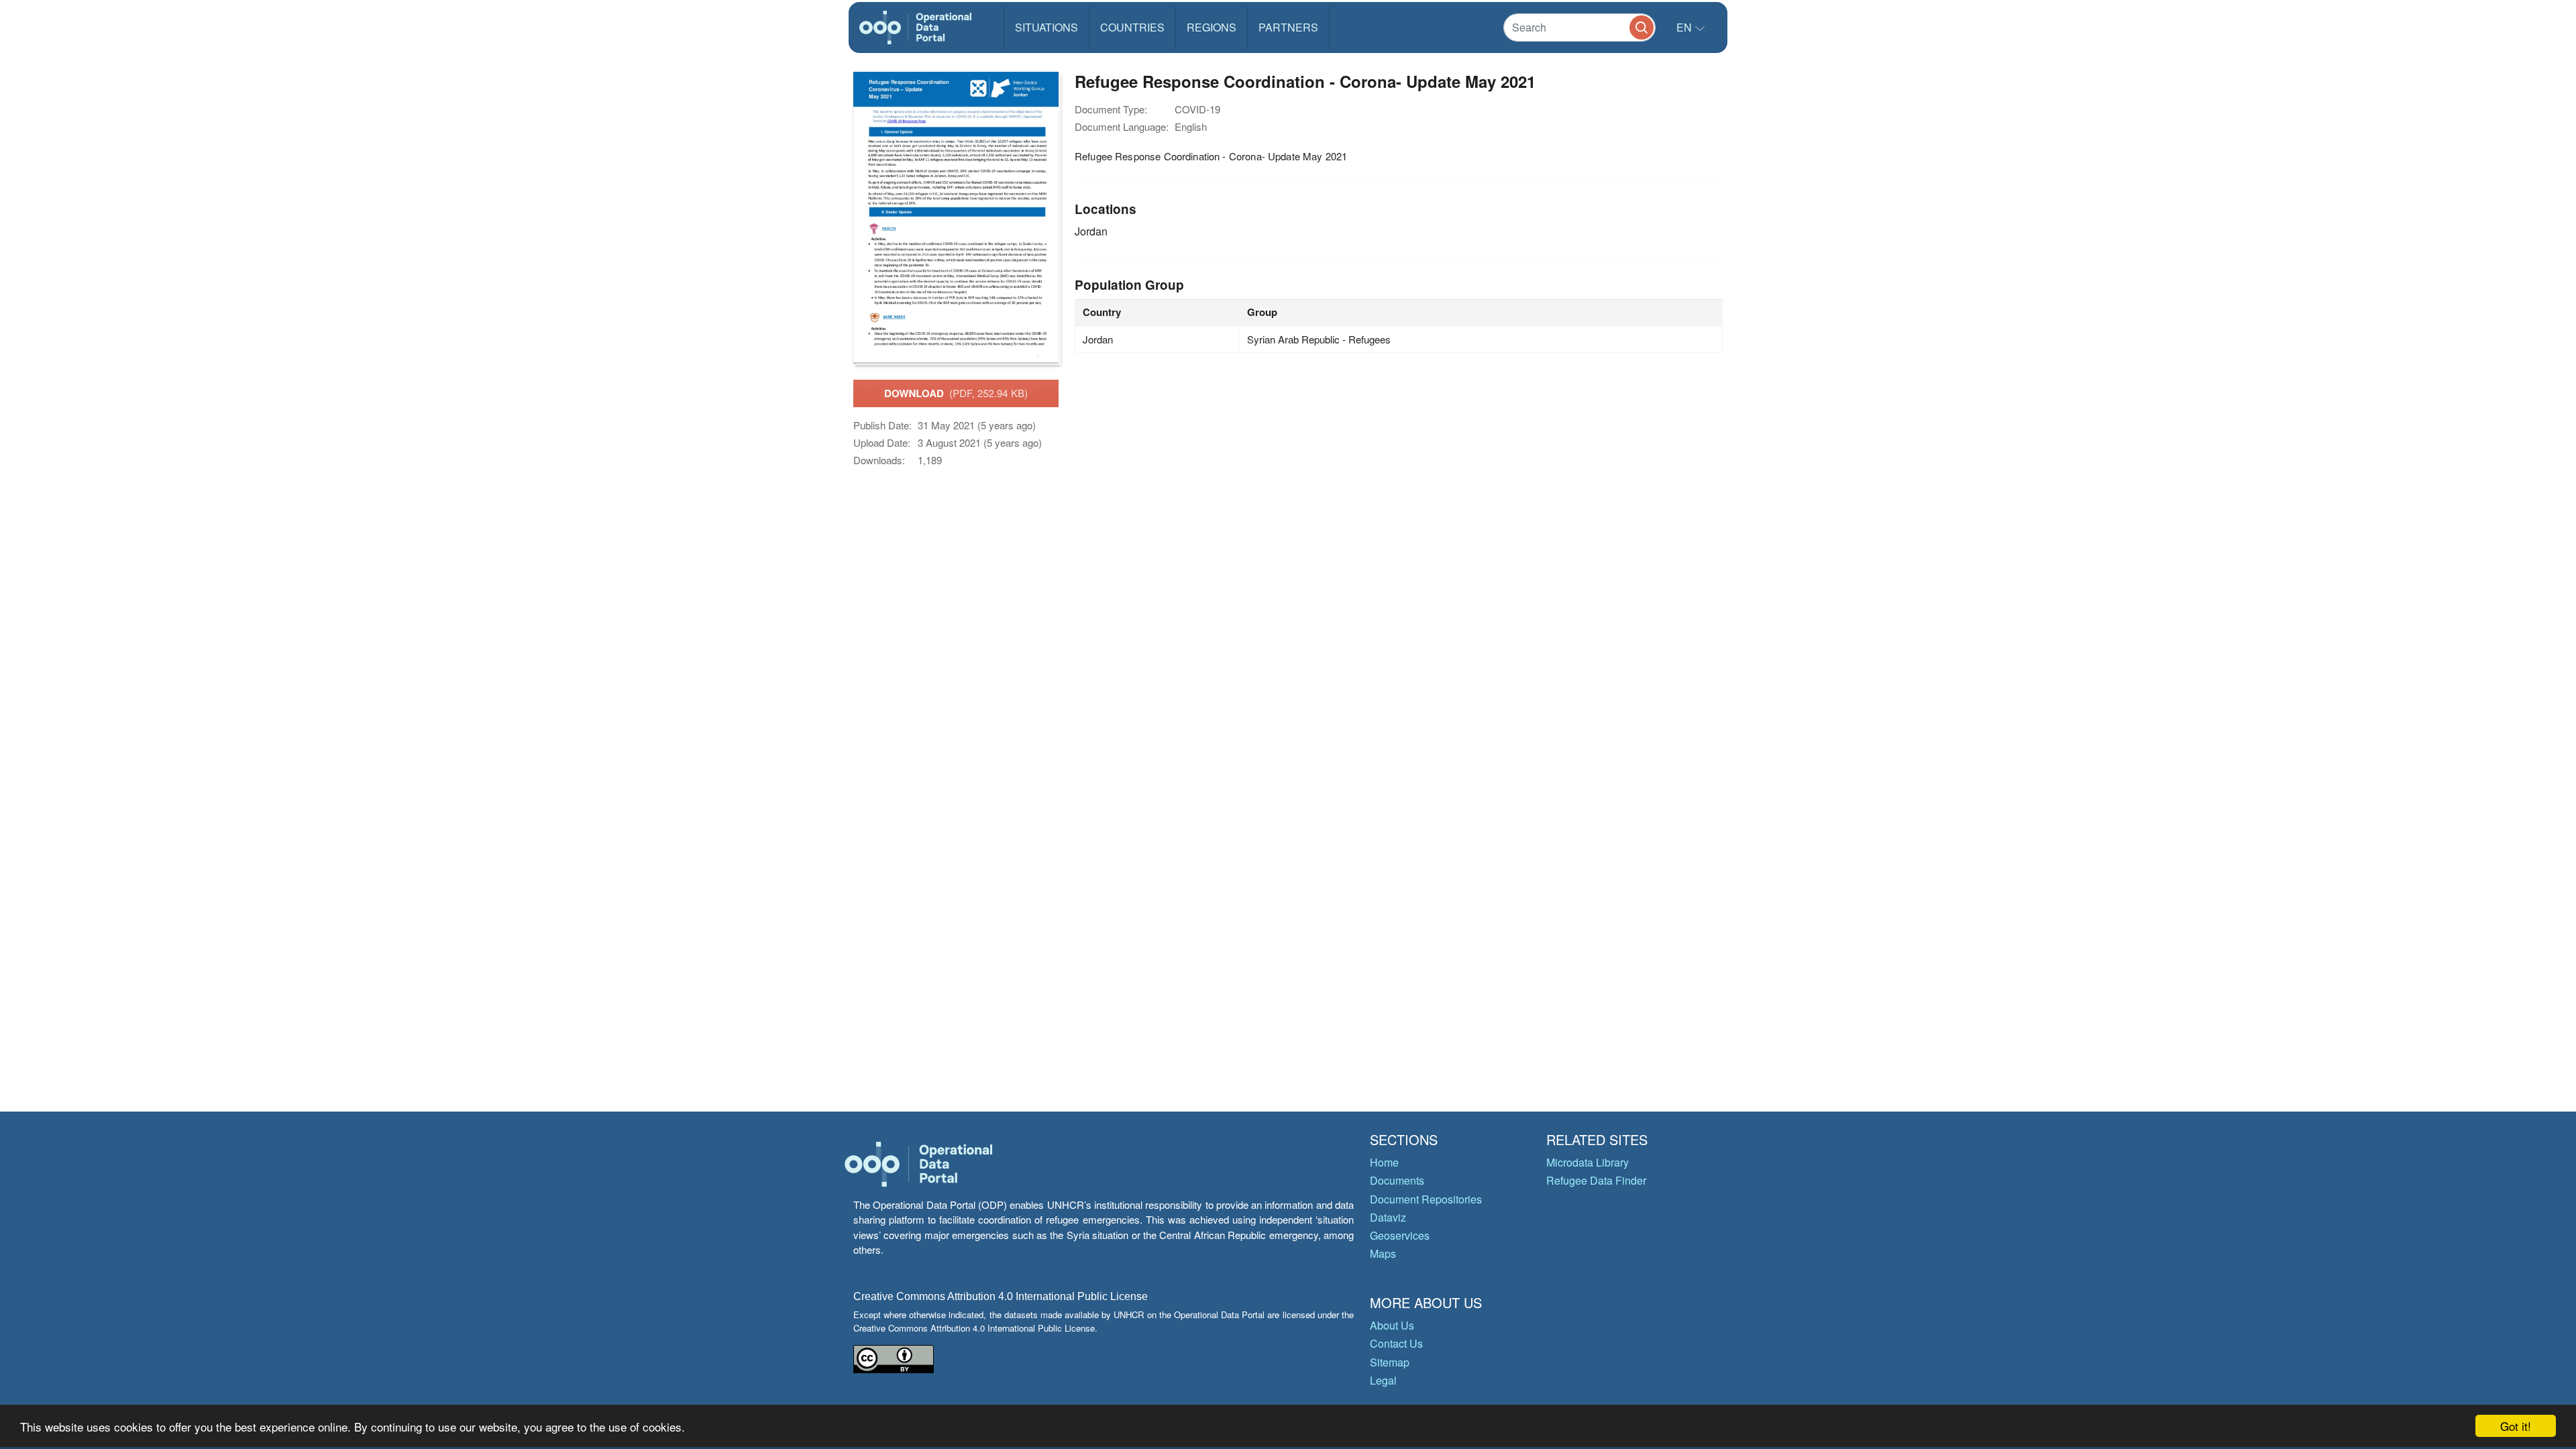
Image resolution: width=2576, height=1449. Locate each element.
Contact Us (1396, 1343)
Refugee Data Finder (1596, 1180)
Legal (1383, 1380)
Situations (1046, 27)
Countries (1132, 27)
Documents (1397, 1180)
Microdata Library (1588, 1162)
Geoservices (1400, 1235)
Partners (1288, 27)
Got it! (2516, 1426)
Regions (1212, 27)
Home (1384, 1162)
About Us (1392, 1325)
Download (956, 393)
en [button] (1685, 27)
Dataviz (1388, 1217)
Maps (1383, 1253)
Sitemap (1390, 1362)
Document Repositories (1426, 1199)
